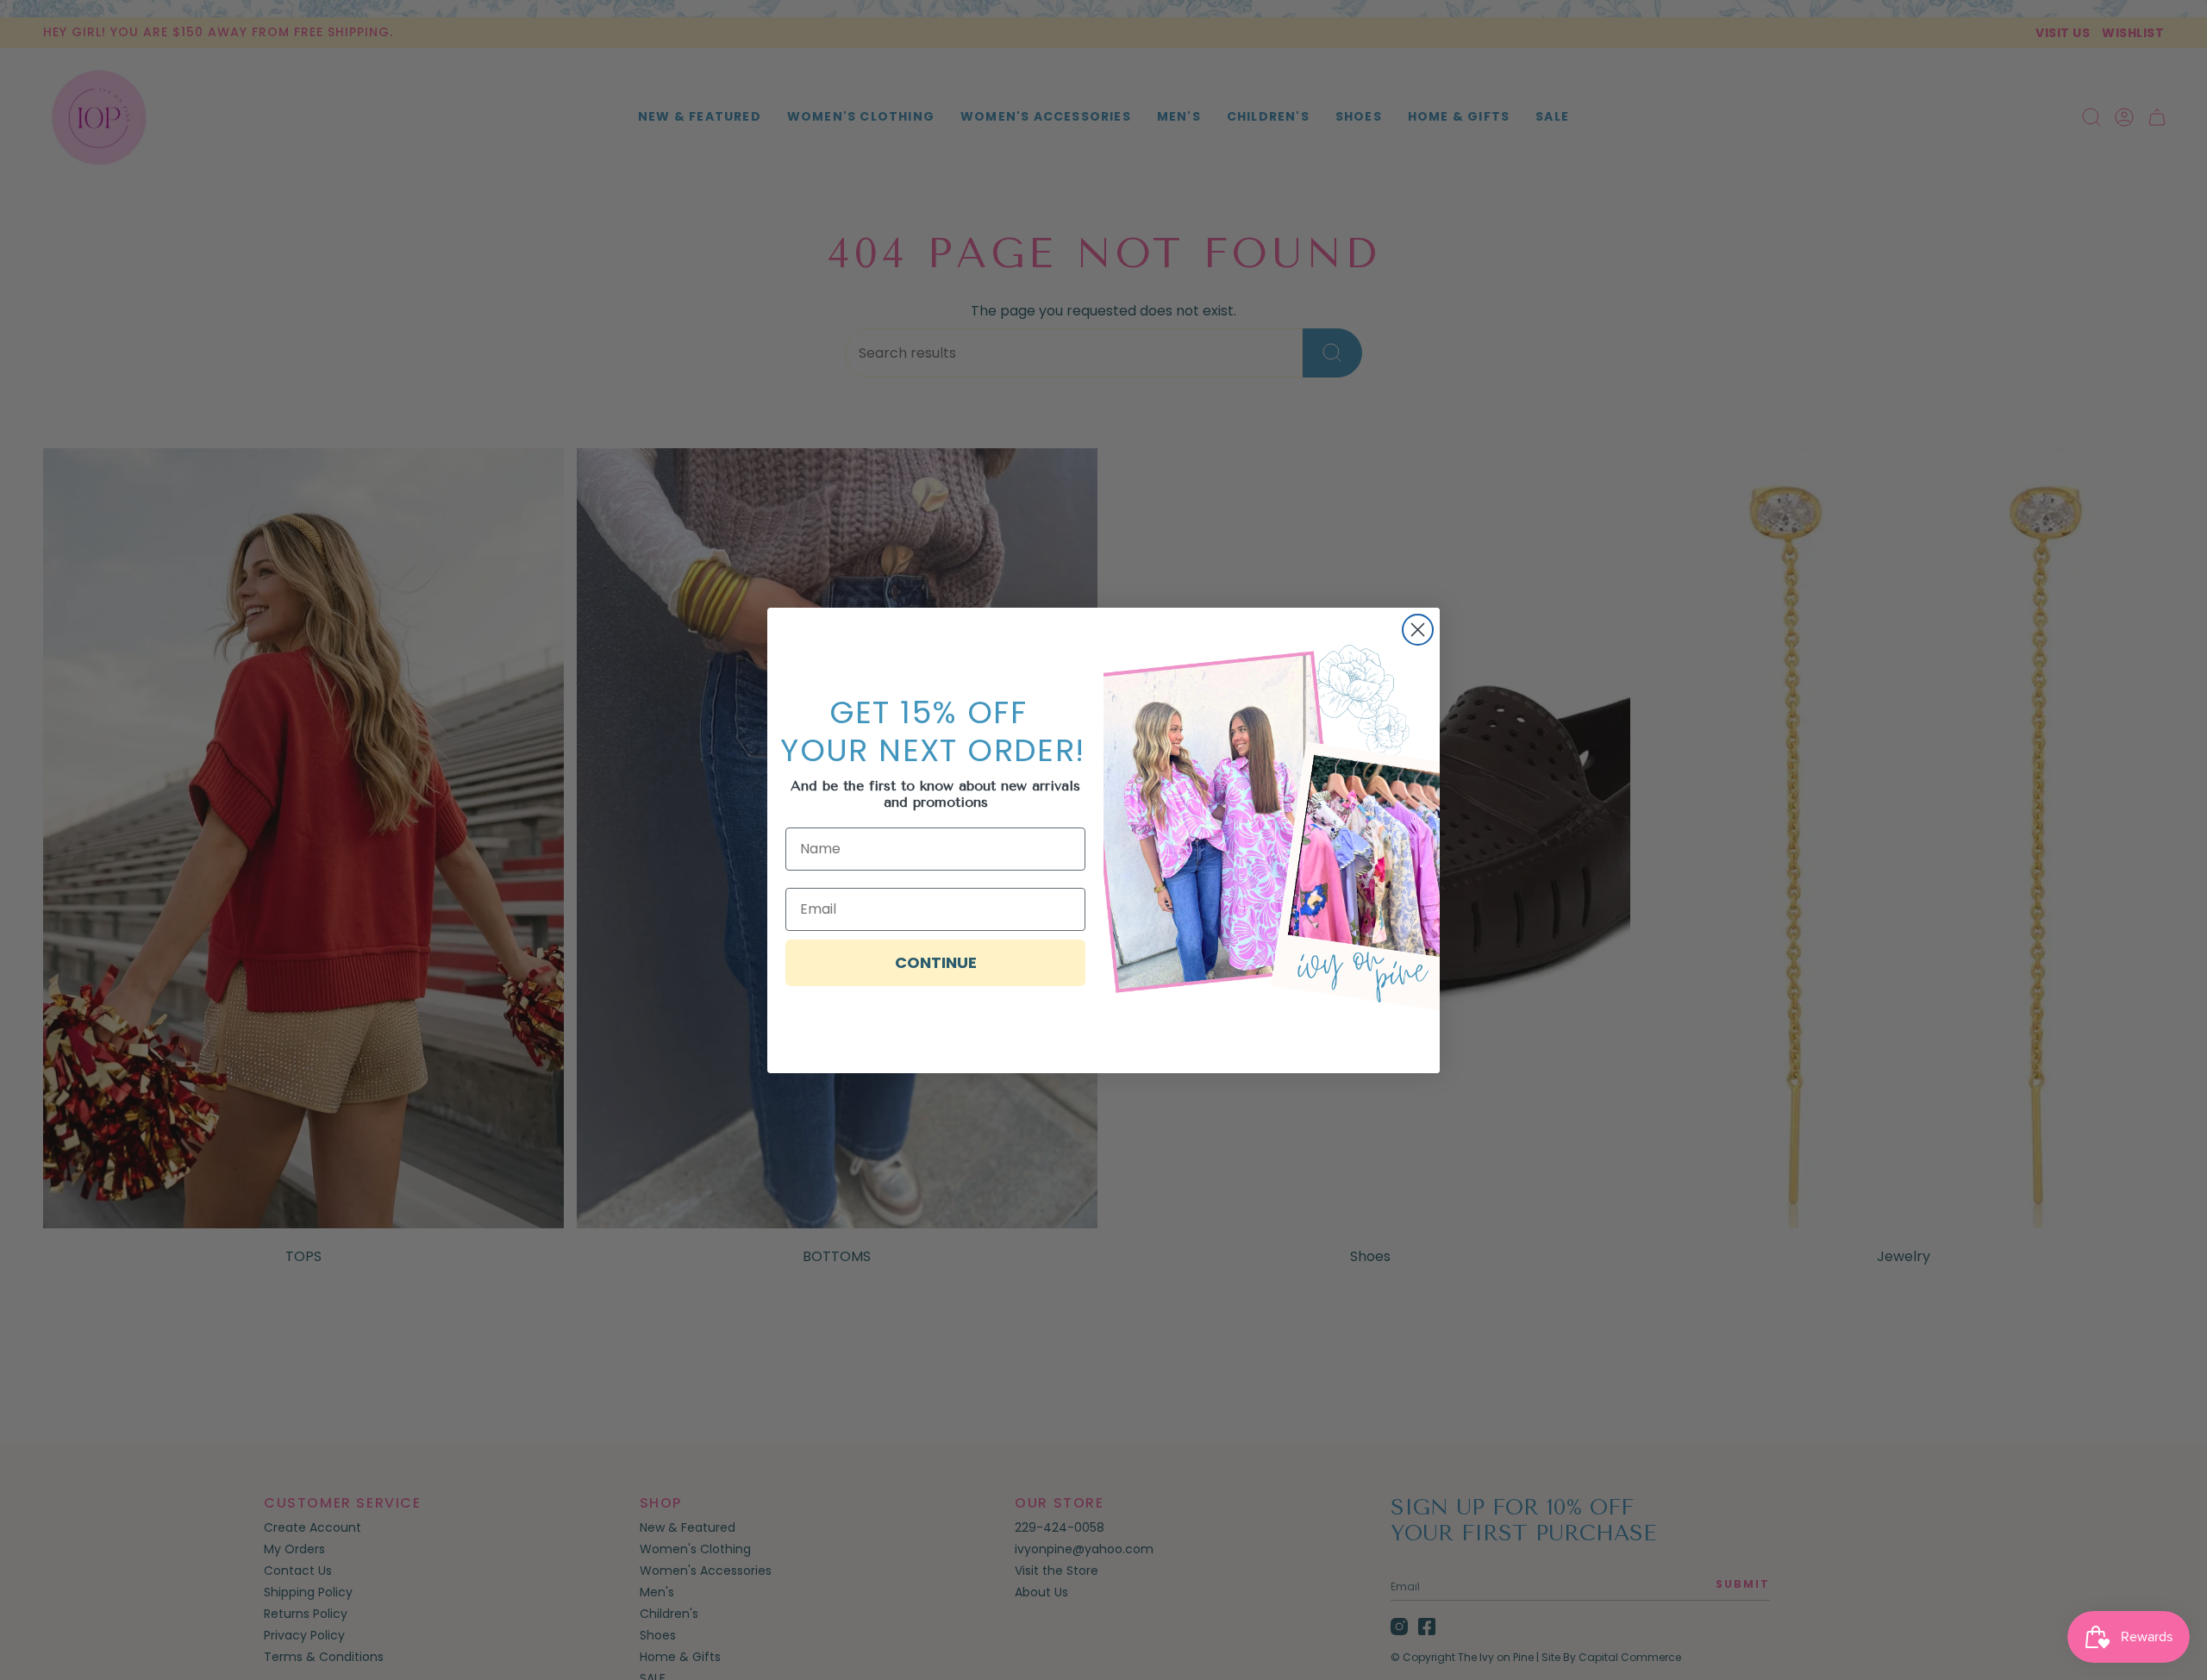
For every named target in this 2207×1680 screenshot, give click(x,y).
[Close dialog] (1418, 630)
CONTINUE (936, 962)
